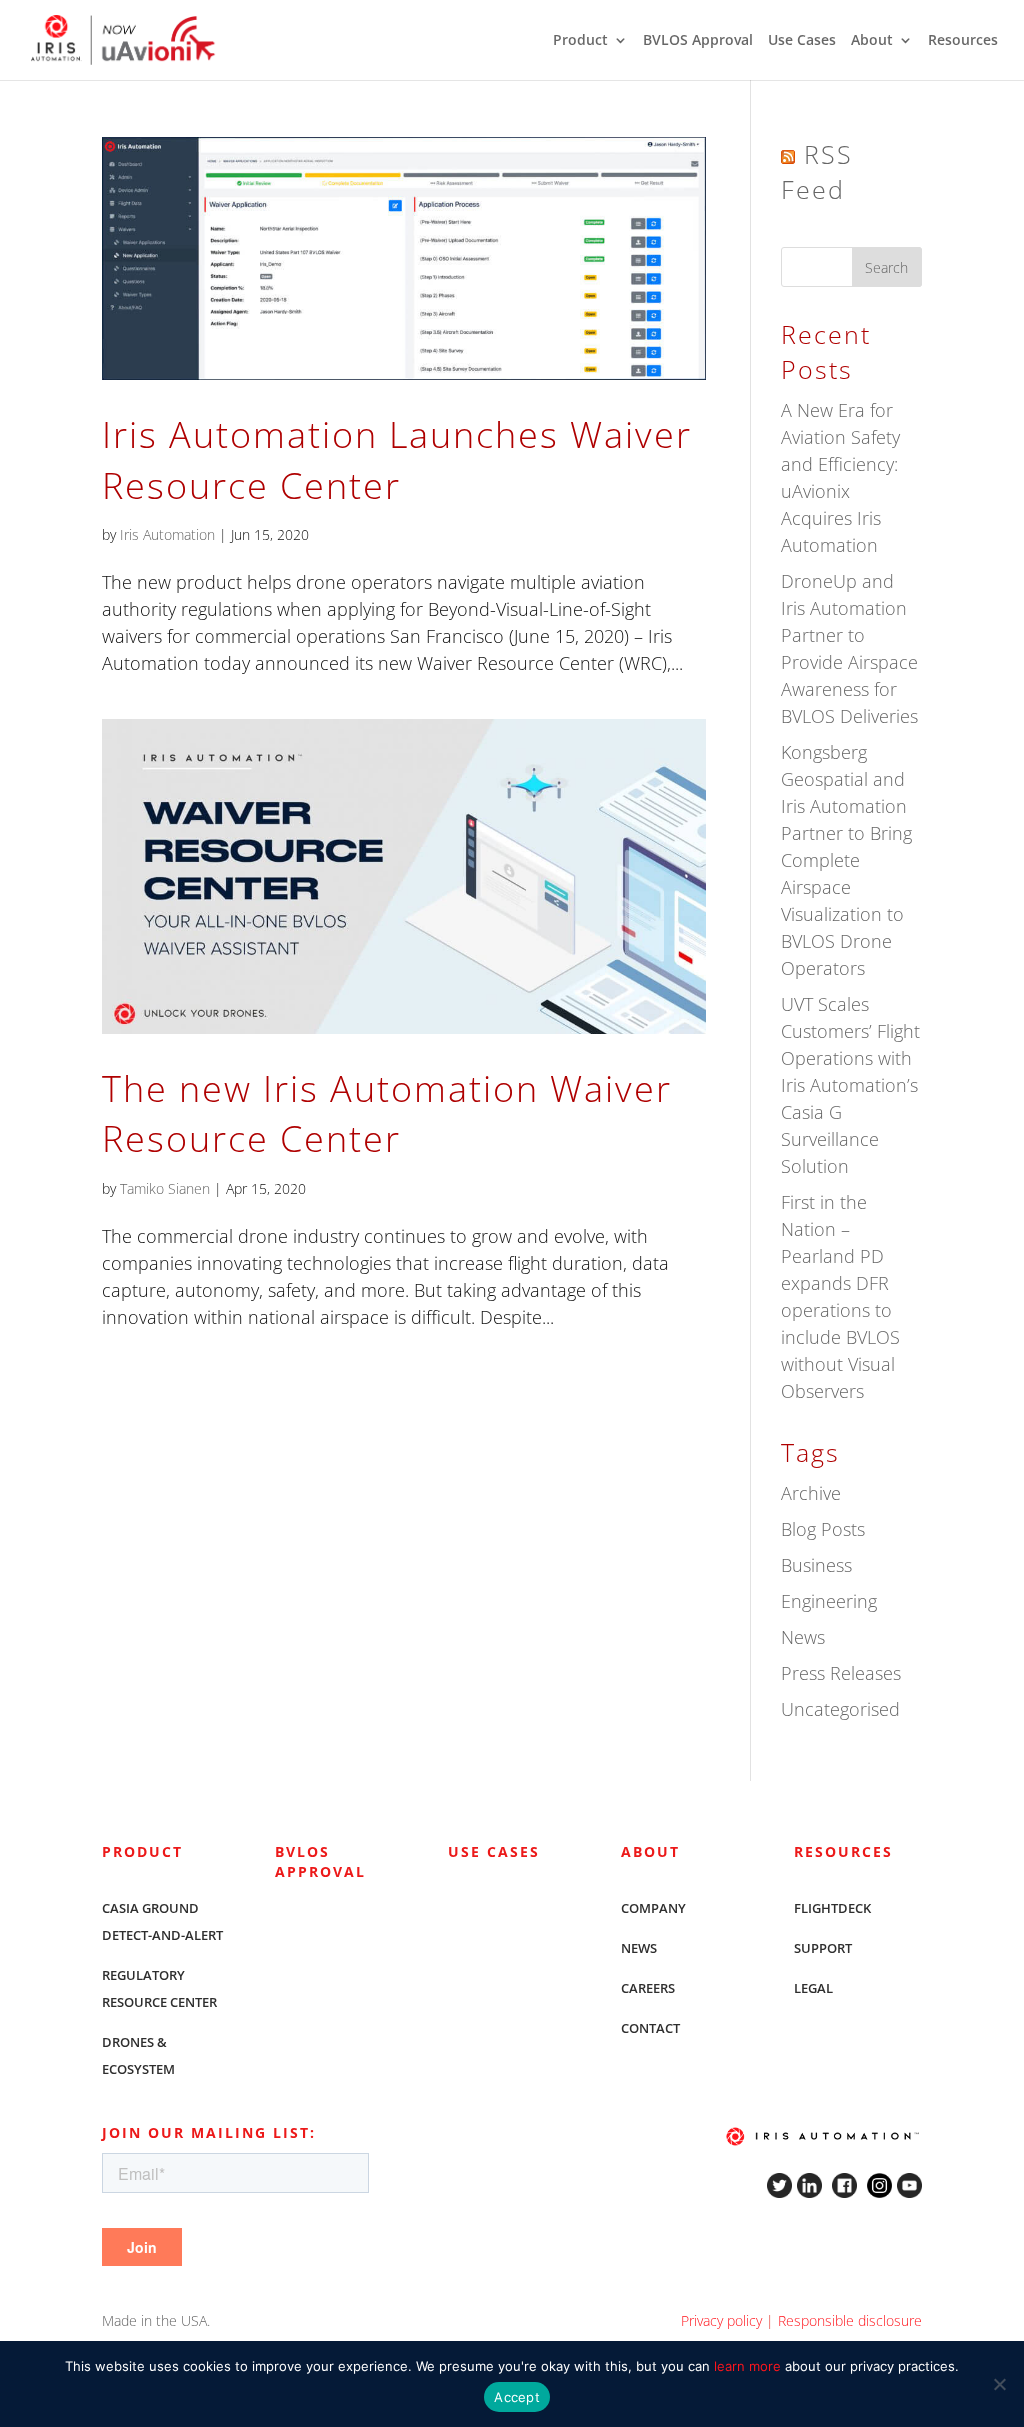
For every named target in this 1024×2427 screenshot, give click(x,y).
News (803, 1637)
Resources (963, 41)
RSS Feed (817, 171)
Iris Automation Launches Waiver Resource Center (397, 459)
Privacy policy (721, 2320)
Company (653, 1908)
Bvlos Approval (320, 1861)
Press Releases (841, 1673)
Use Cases (802, 41)
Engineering (829, 1601)
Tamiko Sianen (165, 1188)
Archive (811, 1493)
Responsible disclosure (850, 2320)
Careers (648, 1988)
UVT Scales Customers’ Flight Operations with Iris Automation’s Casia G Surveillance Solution (850, 1085)
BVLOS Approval (698, 41)
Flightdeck (832, 1908)
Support (823, 1948)
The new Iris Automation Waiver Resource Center (387, 1113)
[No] (999, 2384)
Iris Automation (167, 534)
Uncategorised (840, 1709)
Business (816, 1565)
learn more (747, 2366)
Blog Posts (823, 1529)
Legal (813, 1988)
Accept (517, 2397)
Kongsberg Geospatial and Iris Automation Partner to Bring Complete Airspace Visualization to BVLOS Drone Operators (846, 860)
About (872, 41)
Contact (650, 2028)
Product (580, 41)
